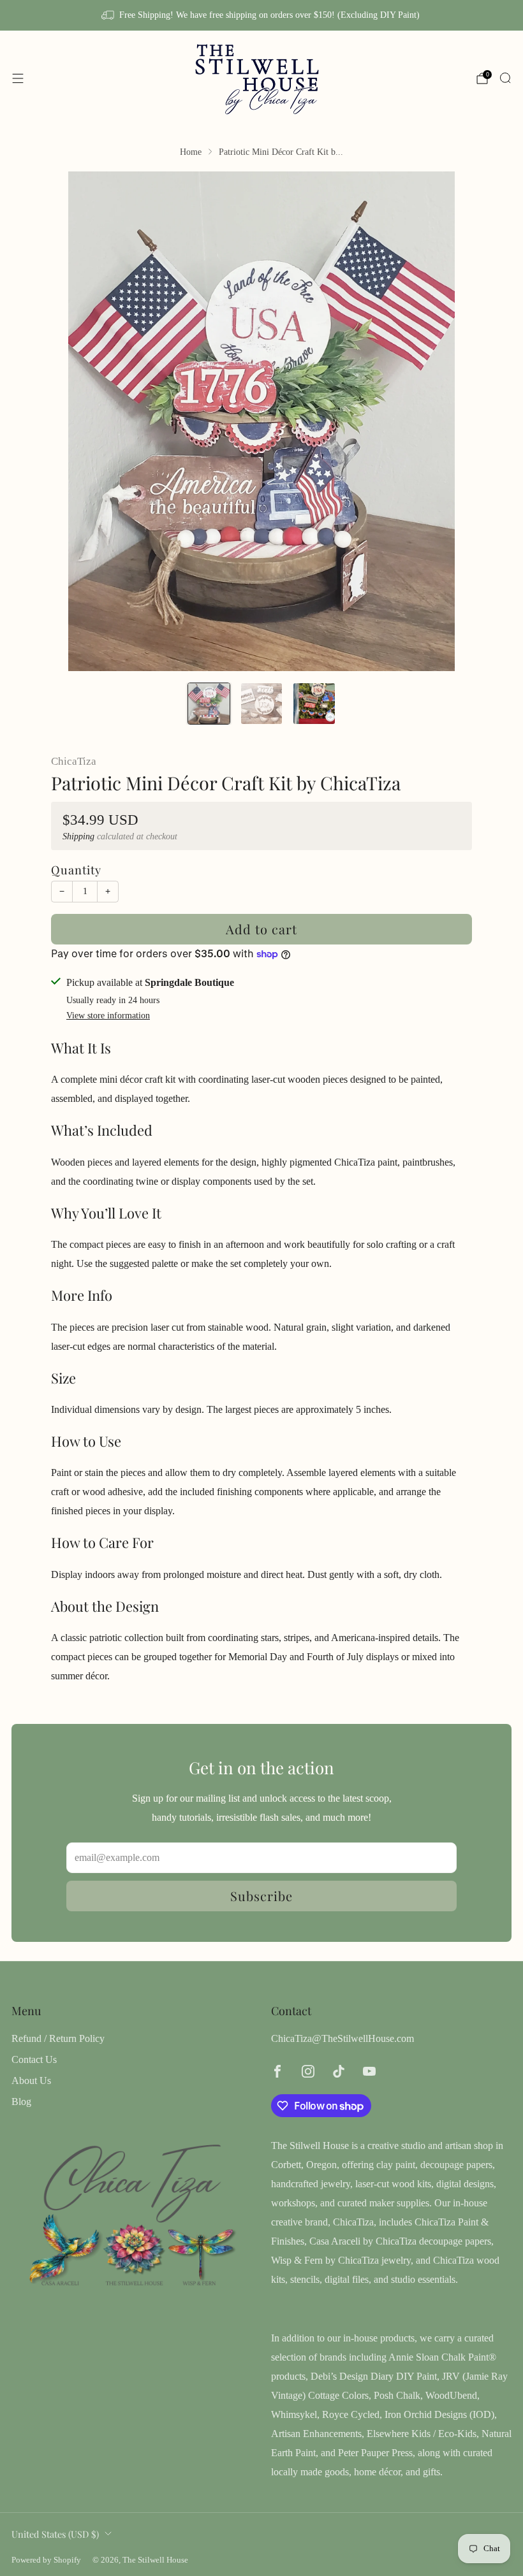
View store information (108, 1016)
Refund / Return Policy (58, 2038)
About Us (31, 2080)
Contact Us (34, 2059)
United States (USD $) (55, 2534)
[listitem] (261, 15)
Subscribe (261, 1896)
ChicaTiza (74, 761)
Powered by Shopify (46, 2560)
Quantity (76, 870)
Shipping (78, 836)
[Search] (505, 78)
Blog (21, 2102)
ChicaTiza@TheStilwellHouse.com (343, 2038)
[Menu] (18, 78)
